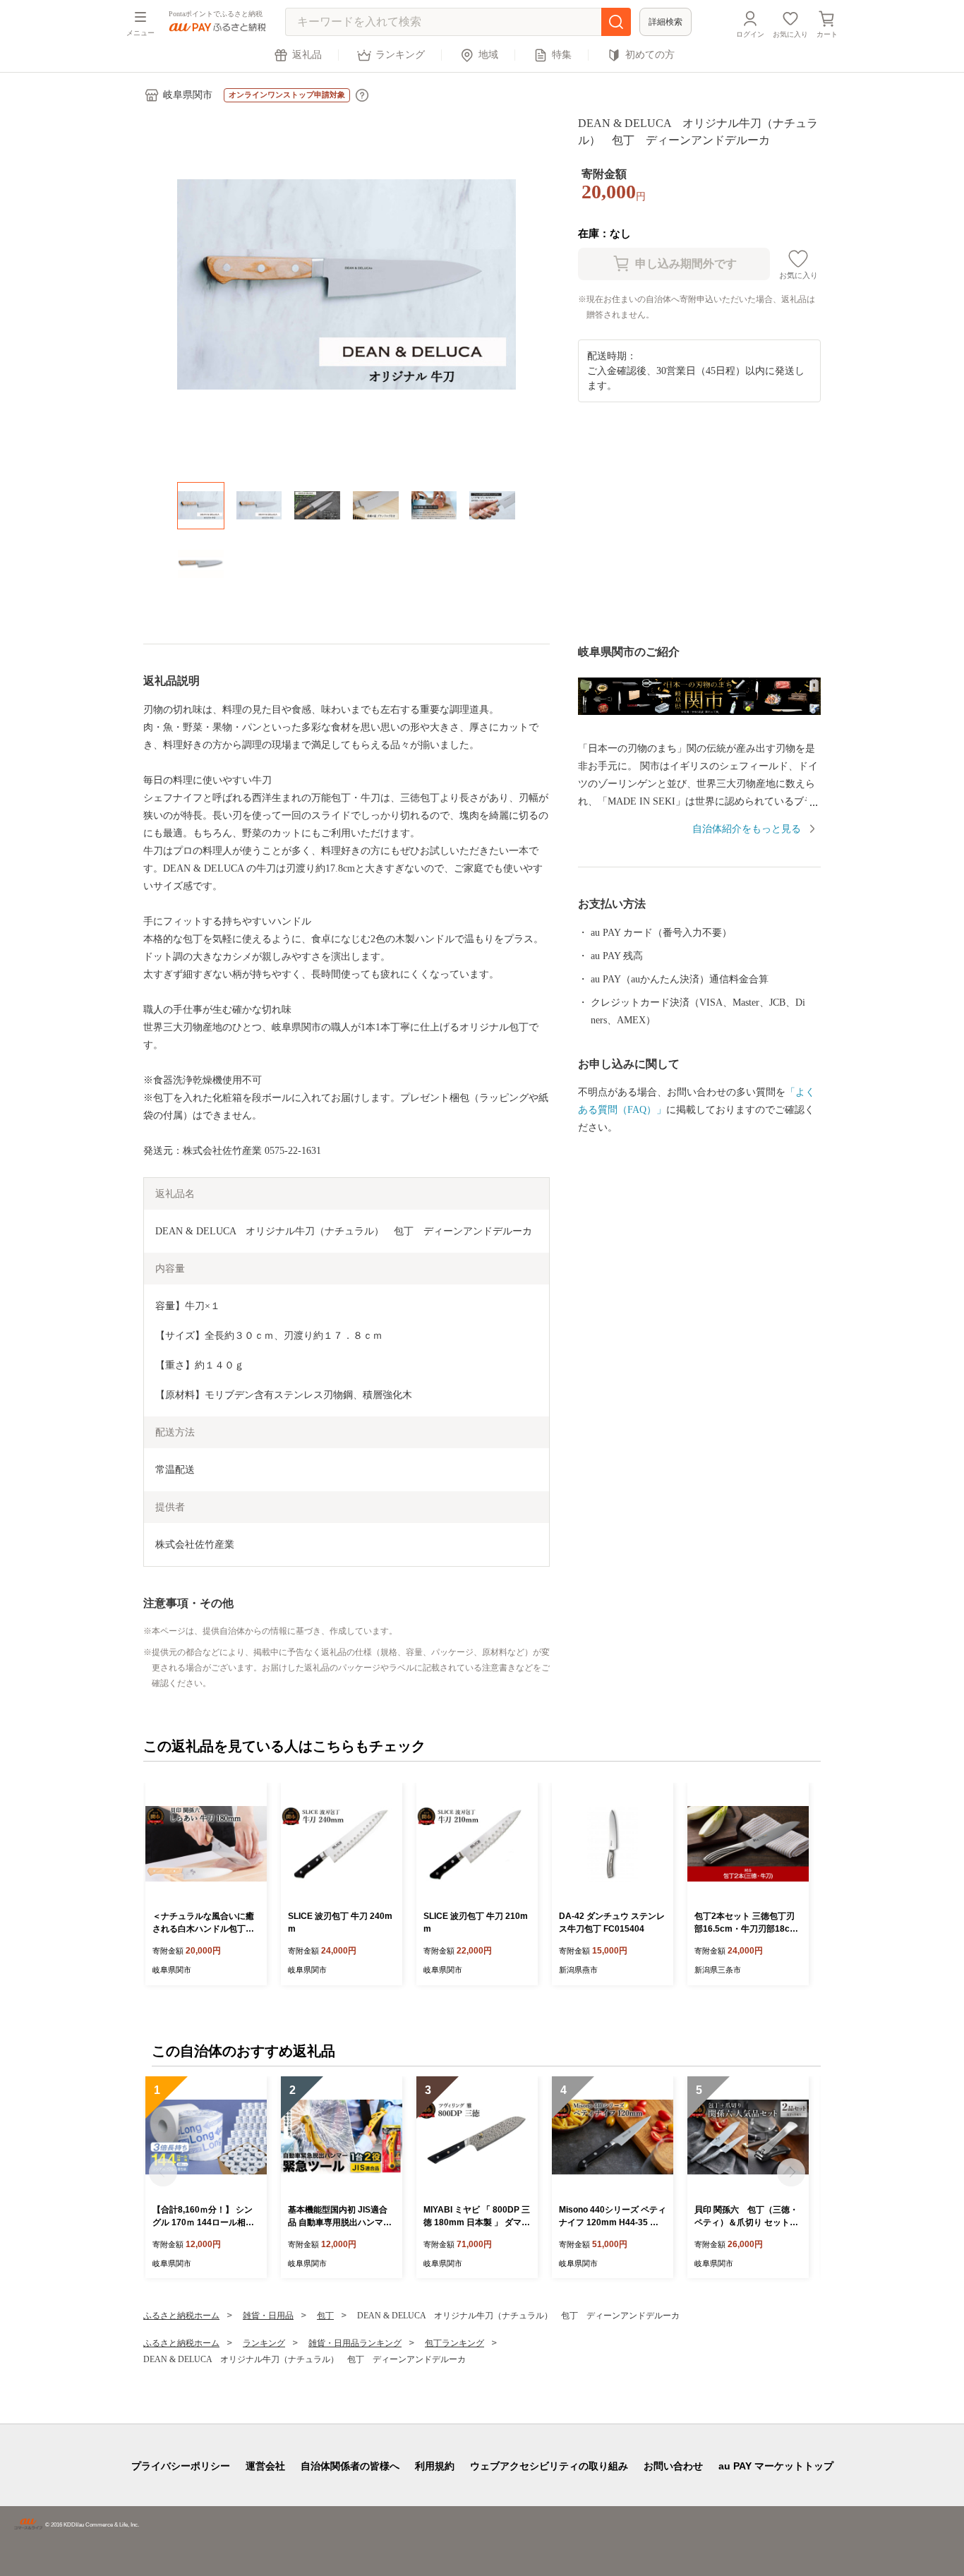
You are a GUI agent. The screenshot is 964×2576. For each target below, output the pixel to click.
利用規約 (435, 2466)
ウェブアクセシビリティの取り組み (549, 2466)
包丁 (325, 2316)
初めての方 (650, 55)
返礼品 (307, 55)
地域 (488, 55)
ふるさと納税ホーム (181, 2316)
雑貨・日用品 (268, 2316)
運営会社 (265, 2466)
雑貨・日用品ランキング (355, 2343)
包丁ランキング (454, 2343)
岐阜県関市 (188, 95)
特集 (562, 55)
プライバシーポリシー (181, 2466)
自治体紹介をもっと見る (747, 829)
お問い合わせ (673, 2466)
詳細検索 (665, 22)
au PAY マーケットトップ (776, 2466)
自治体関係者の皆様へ (350, 2466)
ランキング (400, 55)
